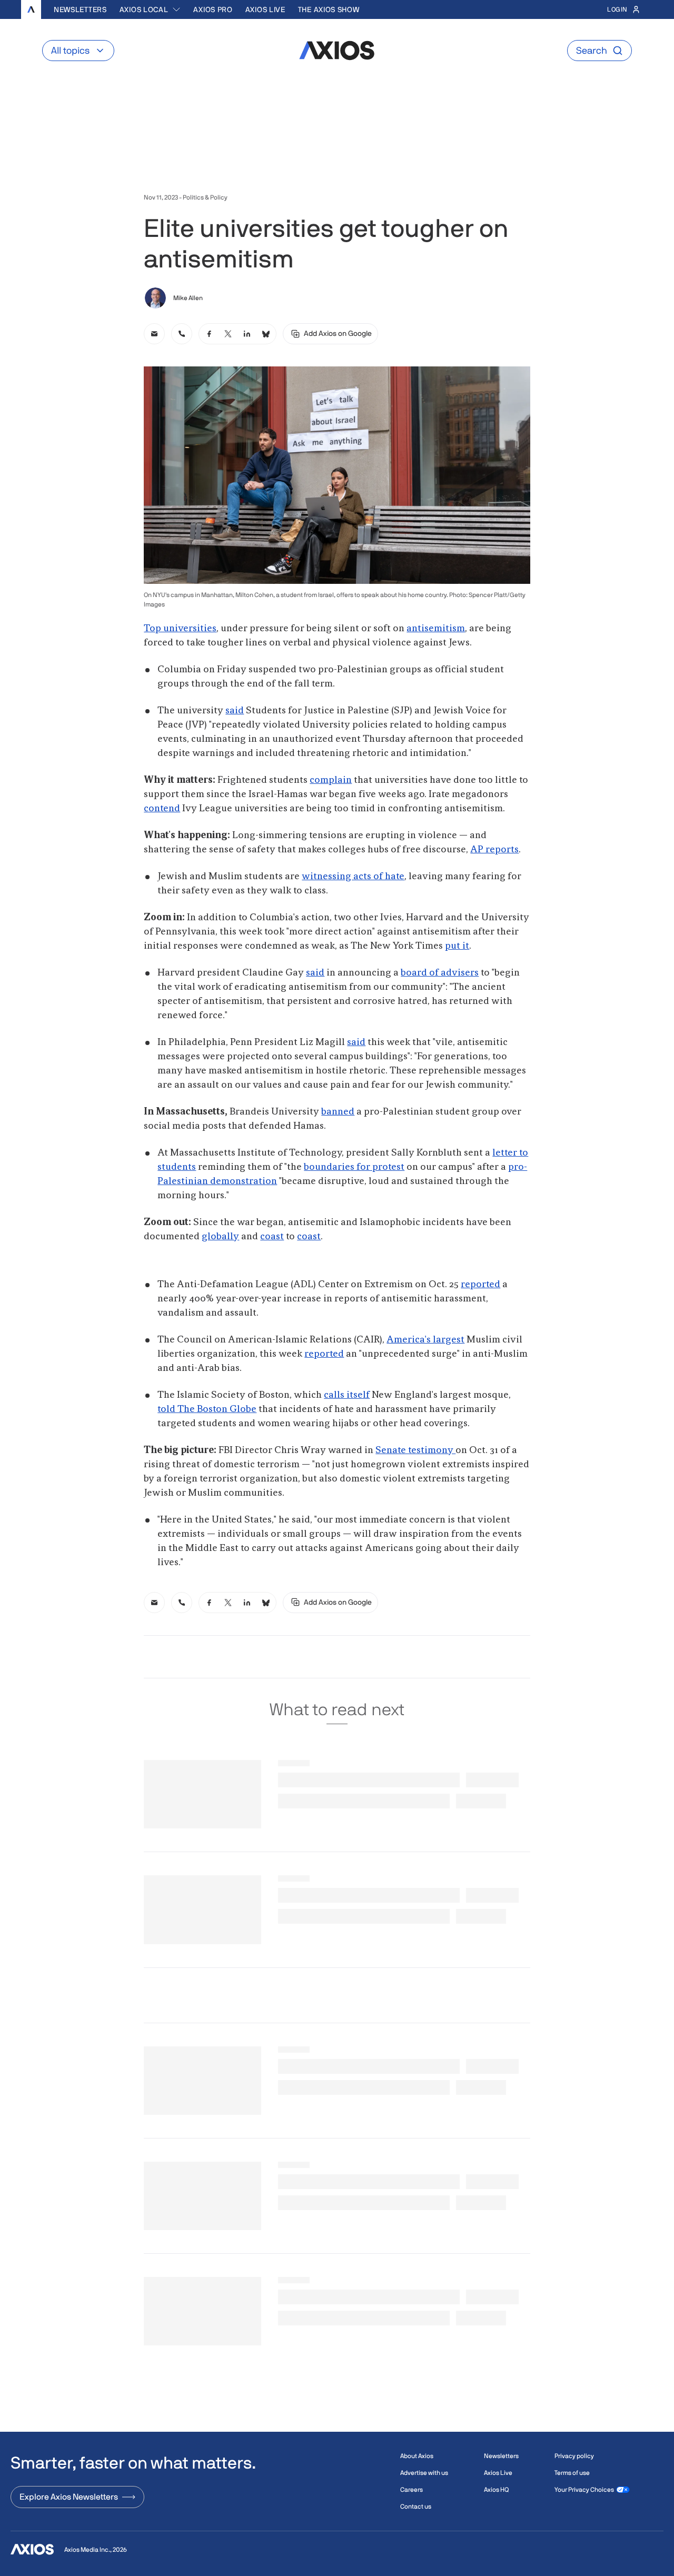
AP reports (494, 850)
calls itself (347, 1395)
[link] (154, 334)
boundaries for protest (354, 1167)
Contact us (416, 2507)
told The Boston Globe (207, 1409)
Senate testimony (415, 1450)
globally (220, 1237)
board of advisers (440, 973)
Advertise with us (424, 2473)
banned (338, 1112)
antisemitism (436, 629)
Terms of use (572, 2473)
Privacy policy (574, 2456)
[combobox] (150, 9)
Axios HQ (496, 2490)
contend (162, 809)
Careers (412, 2490)
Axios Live (265, 9)
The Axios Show (329, 9)
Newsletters (80, 9)
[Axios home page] (31, 9)
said (235, 711)
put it (457, 946)
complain (331, 780)
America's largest (425, 1340)
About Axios (417, 2456)
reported (480, 1285)
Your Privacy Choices (584, 2490)
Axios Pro (213, 9)
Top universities (180, 629)
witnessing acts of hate (353, 877)
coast (272, 1237)
